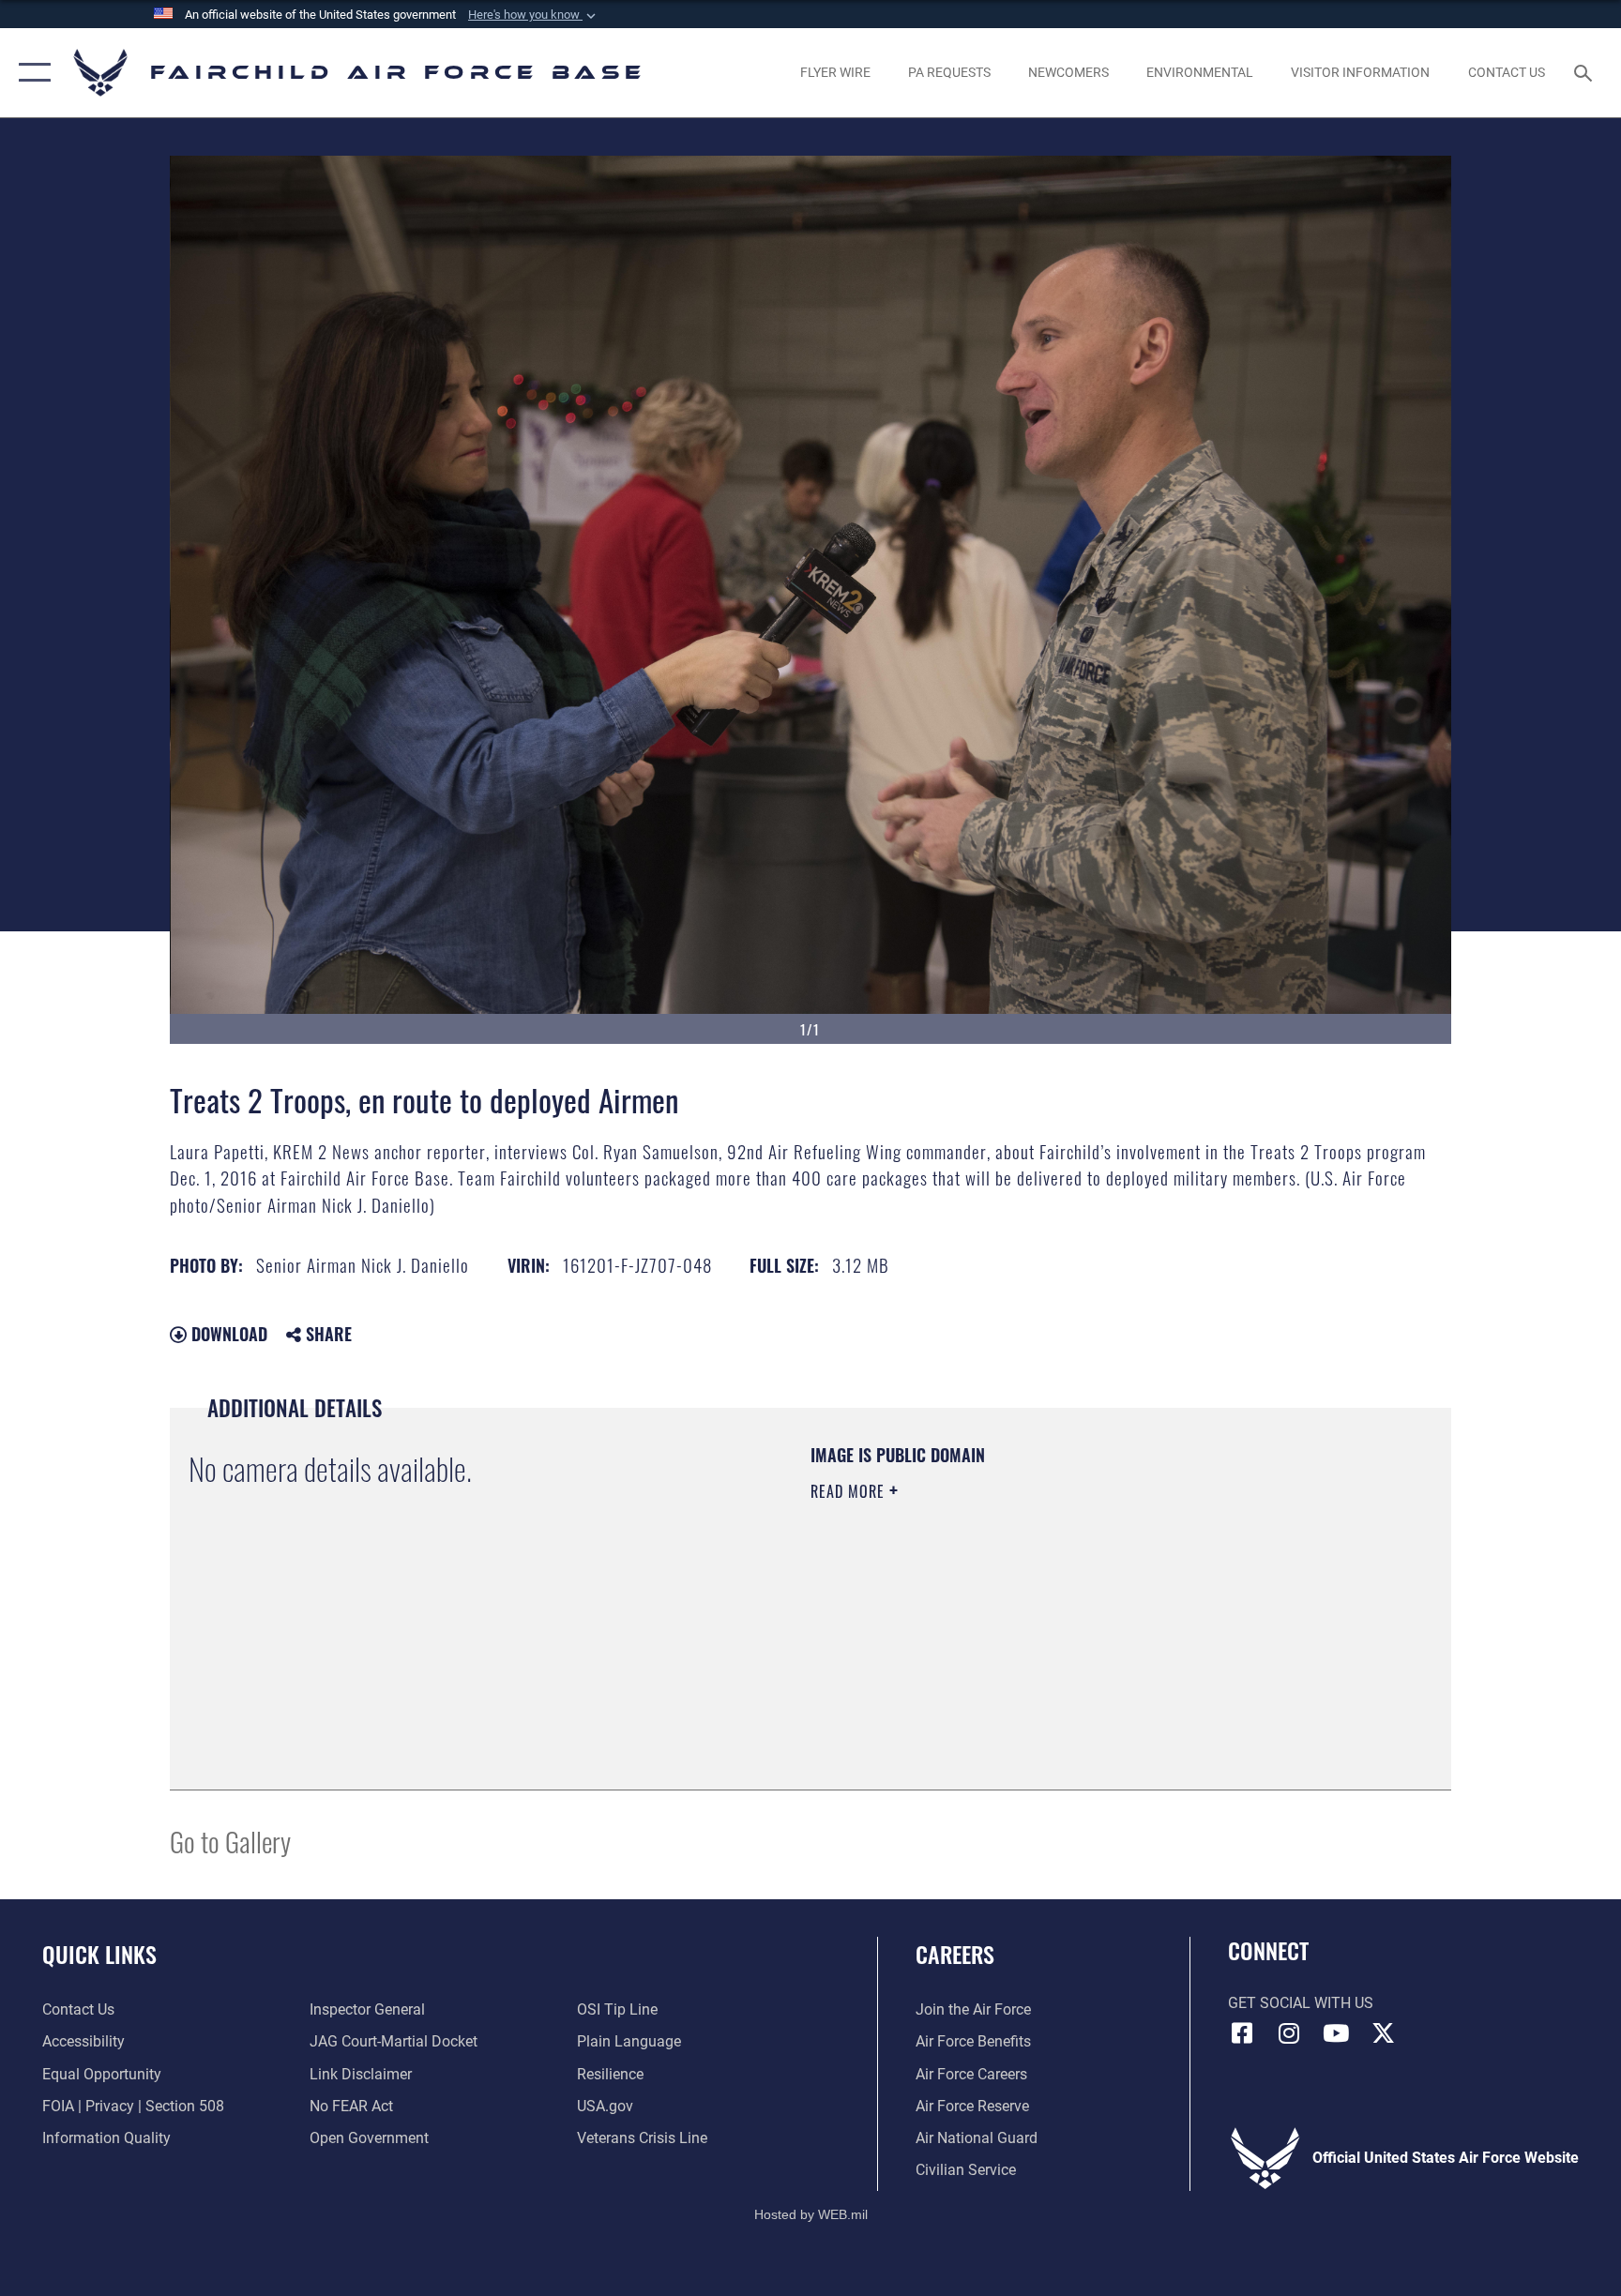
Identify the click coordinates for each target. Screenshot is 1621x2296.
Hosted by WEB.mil (811, 2214)
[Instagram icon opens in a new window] (1289, 2033)
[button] (534, 15)
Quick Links (99, 1954)
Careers (955, 1954)
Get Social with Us (1301, 2003)
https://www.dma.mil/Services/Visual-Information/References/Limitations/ (1030, 1610)
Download (227, 1334)
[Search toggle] (1585, 72)
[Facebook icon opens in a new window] (1242, 2033)
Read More (850, 1491)
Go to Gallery (230, 1841)
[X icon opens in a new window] (1383, 2033)
